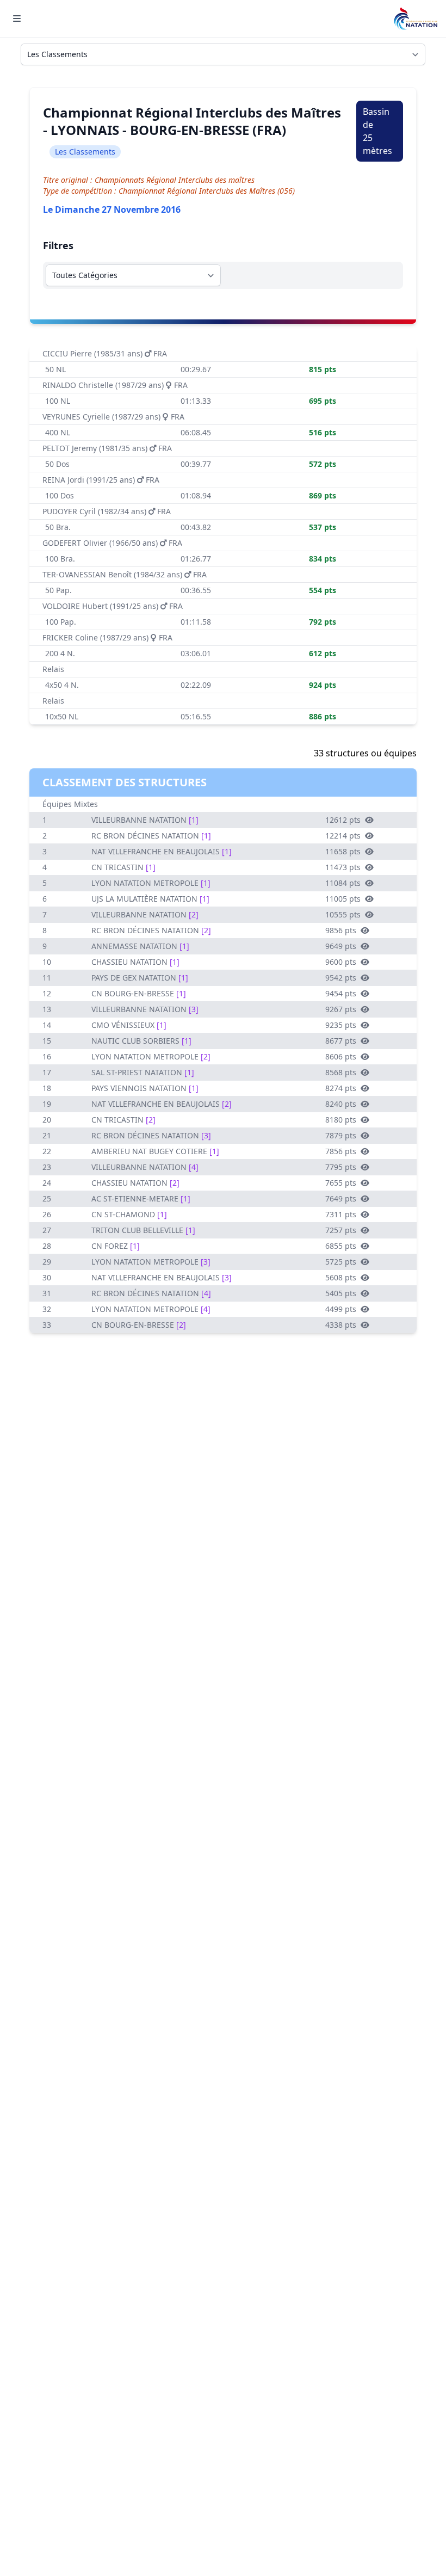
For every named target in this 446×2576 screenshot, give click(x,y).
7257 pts (341, 1230)
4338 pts (341, 1325)
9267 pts (341, 1009)
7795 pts (341, 1167)
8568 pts (341, 1072)
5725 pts (341, 1262)
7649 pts (341, 1198)
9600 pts (341, 962)
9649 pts (341, 946)
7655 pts (341, 1183)
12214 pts (343, 836)
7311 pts (341, 1214)
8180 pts (341, 1120)
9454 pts (341, 993)
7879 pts (341, 1135)
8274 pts (341, 1088)
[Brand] (416, 19)
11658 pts (343, 851)
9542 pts (341, 978)
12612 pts (343, 820)
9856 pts (341, 930)
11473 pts (343, 867)
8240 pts (341, 1104)
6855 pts (341, 1246)
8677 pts (341, 1041)
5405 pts (341, 1293)
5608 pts (341, 1277)
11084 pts (343, 883)
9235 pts (341, 1025)
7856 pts (341, 1151)
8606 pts (341, 1056)
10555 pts (343, 914)
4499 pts (341, 1309)
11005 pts (343, 899)
